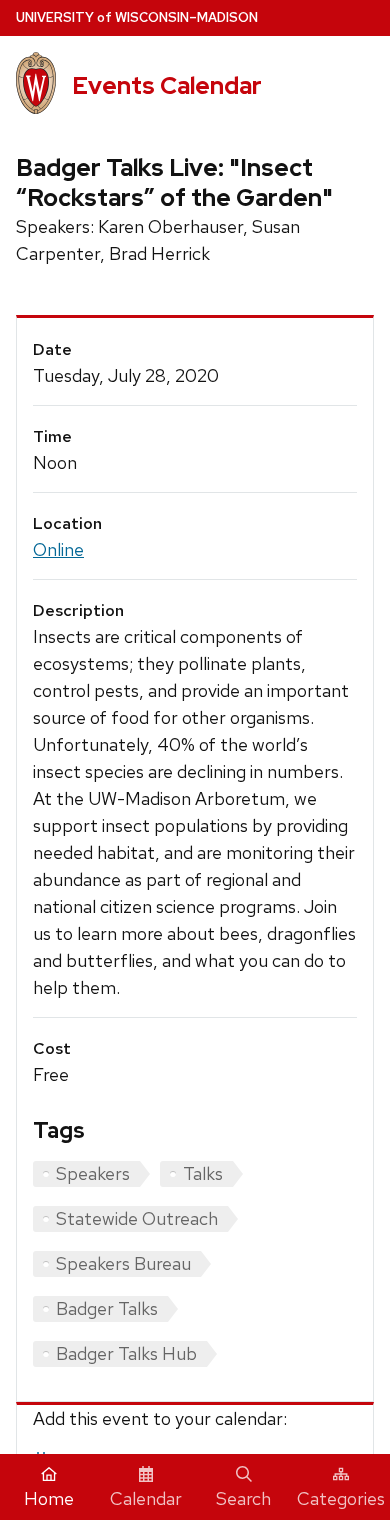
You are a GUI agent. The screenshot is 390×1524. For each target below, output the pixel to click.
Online (58, 549)
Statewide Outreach (137, 1218)
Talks (203, 1173)
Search (243, 1498)
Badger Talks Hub (126, 1353)
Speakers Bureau (123, 1263)
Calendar (146, 1498)
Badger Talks (107, 1308)
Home (49, 1498)
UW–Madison (137, 17)
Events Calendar (167, 85)
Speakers (93, 1173)
